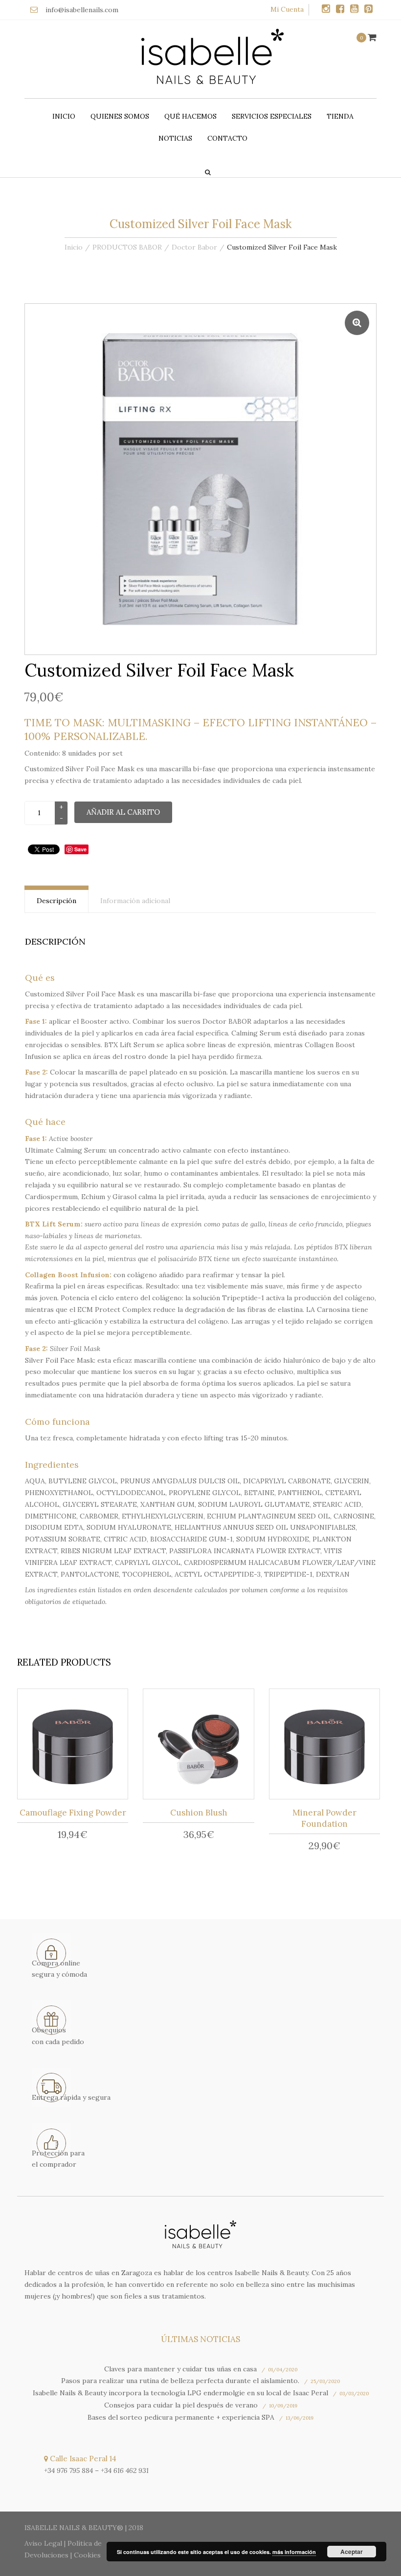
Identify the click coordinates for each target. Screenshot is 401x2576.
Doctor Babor (194, 247)
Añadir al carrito (123, 812)
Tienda (340, 116)
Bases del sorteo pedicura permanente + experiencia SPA (181, 2417)
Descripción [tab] (56, 901)
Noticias (175, 138)
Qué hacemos (190, 116)
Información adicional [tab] (135, 901)
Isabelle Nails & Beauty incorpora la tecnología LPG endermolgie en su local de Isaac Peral (180, 2393)
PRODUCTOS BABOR (127, 247)
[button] (357, 323)
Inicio (64, 116)
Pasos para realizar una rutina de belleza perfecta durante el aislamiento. (180, 2381)
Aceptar (352, 2552)
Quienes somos (120, 116)
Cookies (87, 2555)
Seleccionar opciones (202, 1746)
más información (294, 2552)
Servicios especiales (272, 116)
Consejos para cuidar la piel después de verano (181, 2405)
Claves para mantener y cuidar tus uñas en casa (180, 2369)
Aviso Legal (43, 2543)
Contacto (227, 138)
